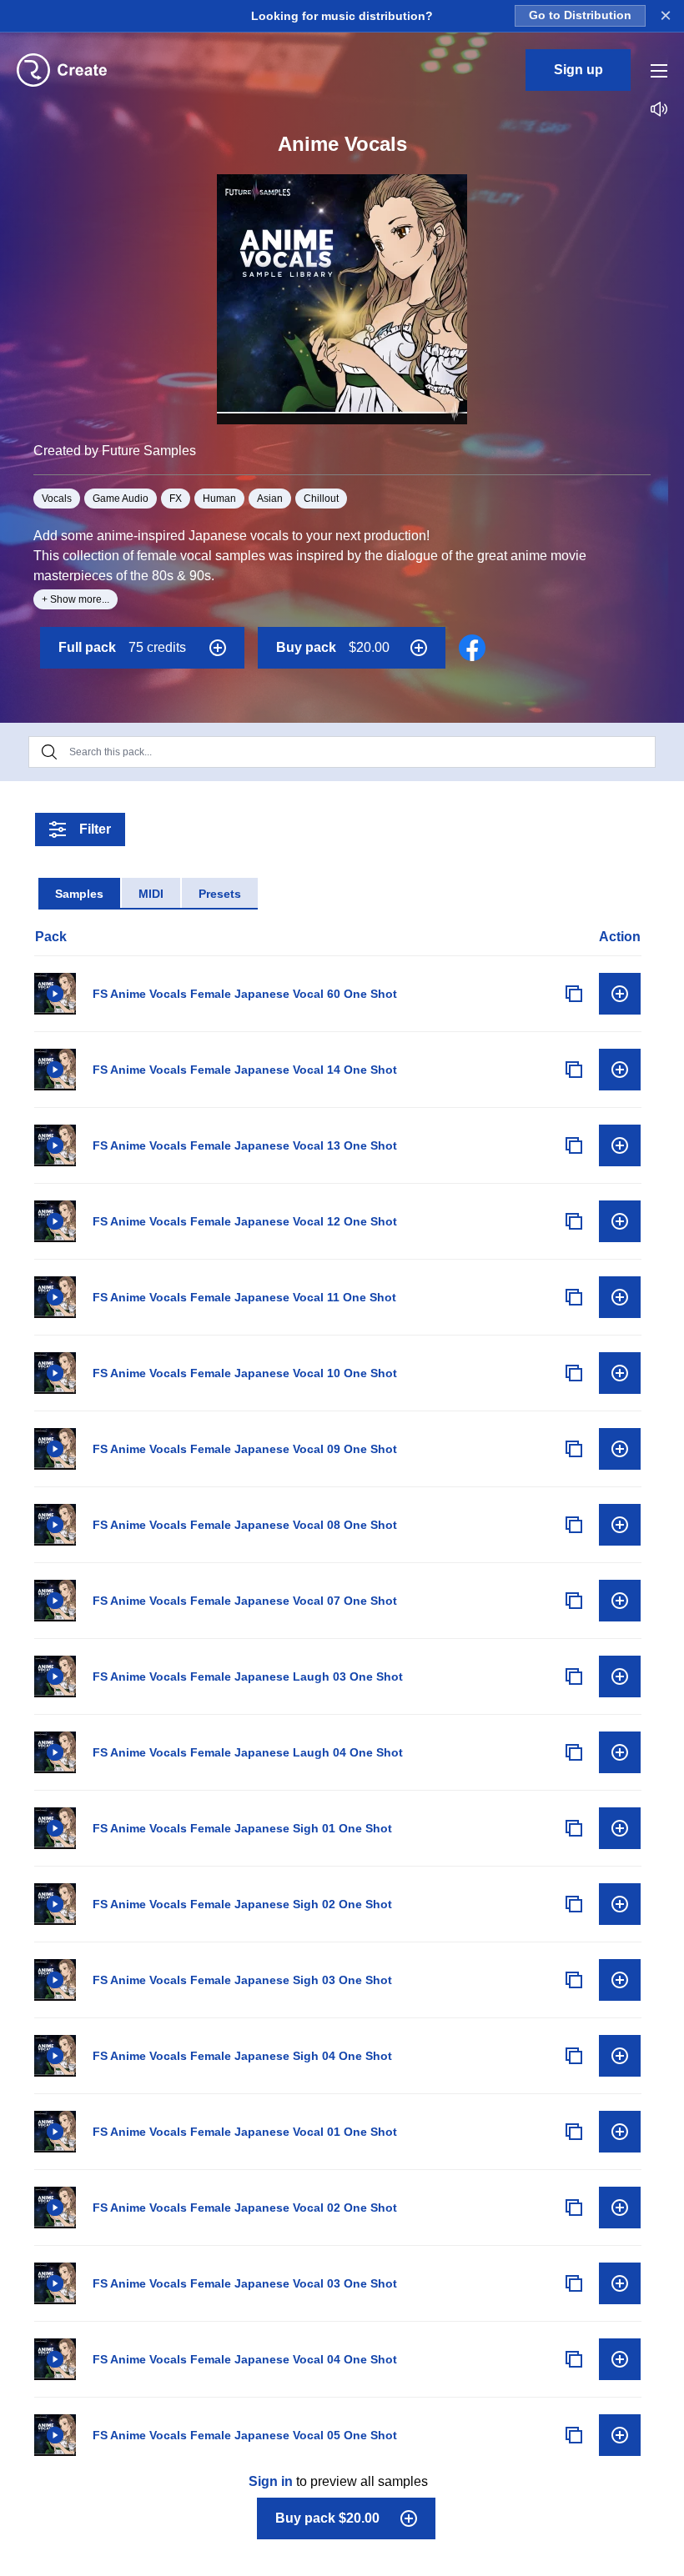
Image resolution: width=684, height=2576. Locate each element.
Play (55, 994)
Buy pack (333, 647)
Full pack (122, 647)
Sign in (271, 2481)
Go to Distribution (580, 15)
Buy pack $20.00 (327, 2518)
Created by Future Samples (115, 451)
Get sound (620, 994)
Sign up (578, 70)
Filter (95, 829)
